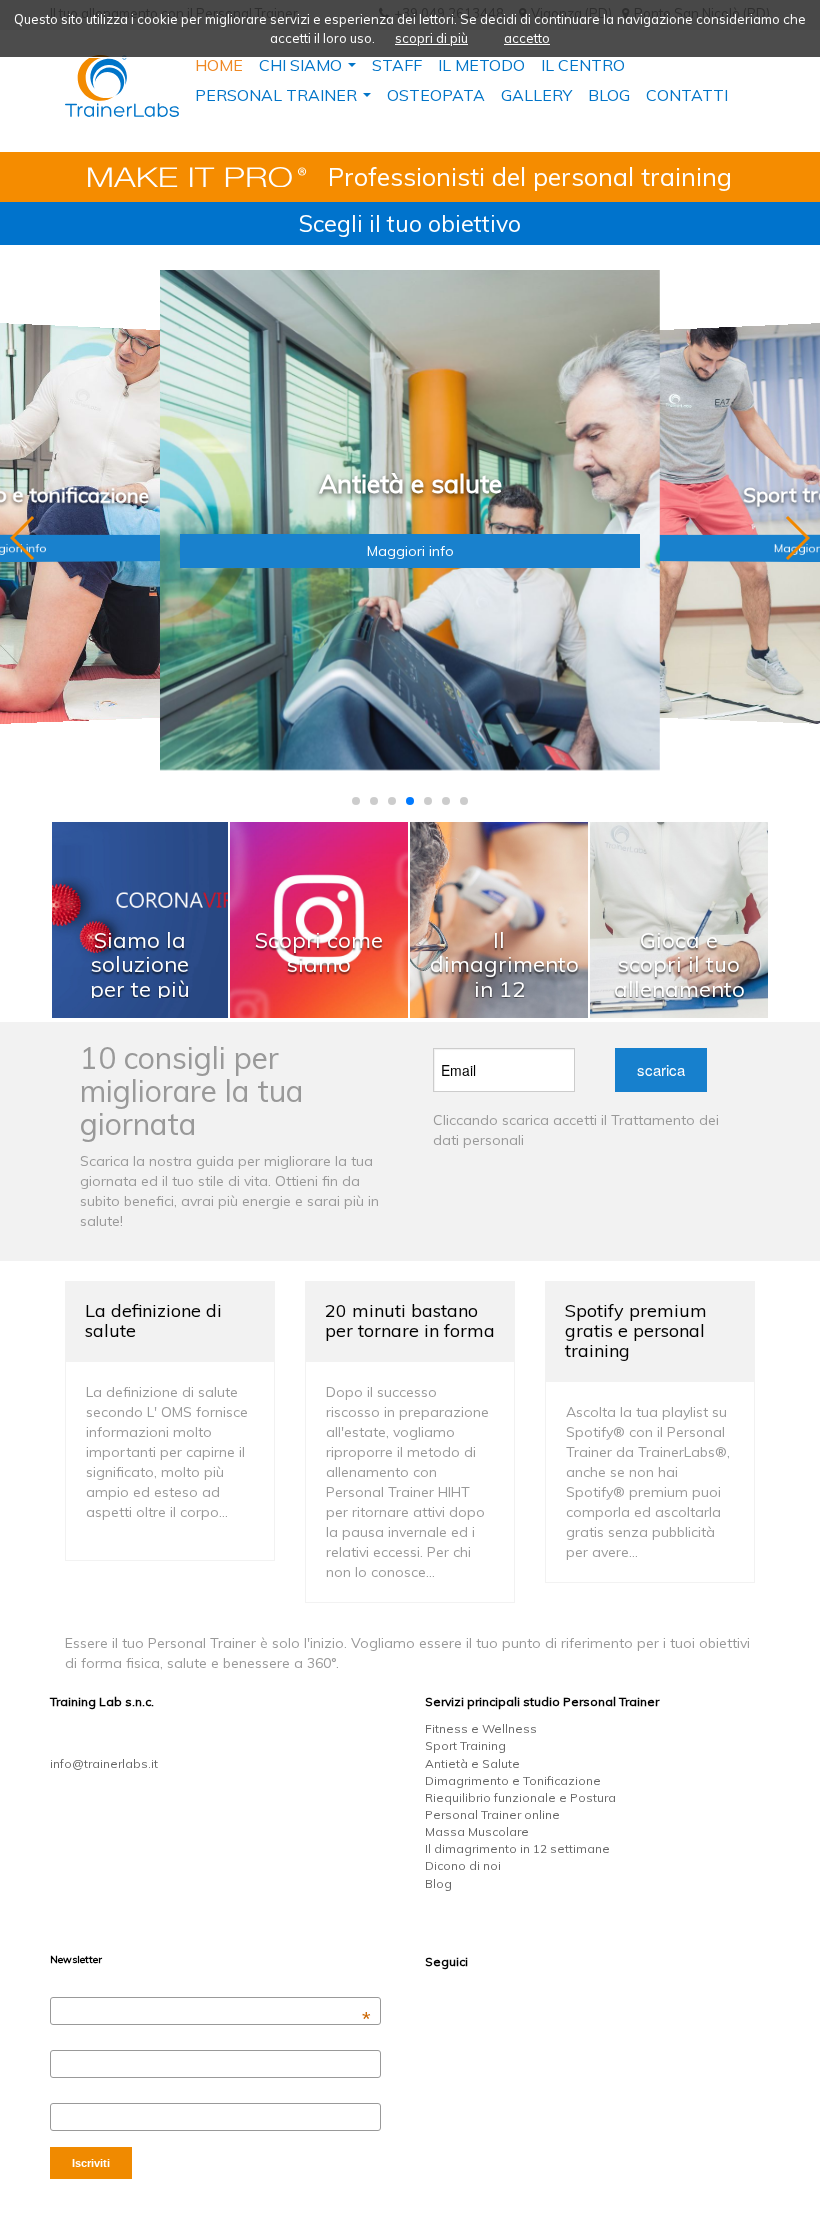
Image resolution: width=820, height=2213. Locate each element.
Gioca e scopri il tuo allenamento (679, 964)
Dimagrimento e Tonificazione (513, 1780)
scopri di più (431, 38)
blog (609, 95)
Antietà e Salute (472, 1763)
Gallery (536, 95)
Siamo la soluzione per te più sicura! (140, 976)
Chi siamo (307, 67)
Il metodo (481, 65)
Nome (64, 2041)
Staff (397, 65)
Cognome (73, 2094)
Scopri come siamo (319, 952)
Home (219, 65)
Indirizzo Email (210, 1988)
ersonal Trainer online (496, 1814)
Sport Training (465, 1745)
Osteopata (436, 95)
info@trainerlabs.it (104, 1763)
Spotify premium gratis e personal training (636, 1330)
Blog (438, 1883)
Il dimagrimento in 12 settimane (504, 976)
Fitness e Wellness (481, 1728)
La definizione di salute (153, 1320)
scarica (661, 1069)
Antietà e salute (410, 484)
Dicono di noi (463, 1865)
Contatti (687, 95)
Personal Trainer (283, 97)
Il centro (583, 65)
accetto (527, 38)
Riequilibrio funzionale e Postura (520, 1797)
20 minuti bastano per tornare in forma (410, 1320)
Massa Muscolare (477, 1831)
